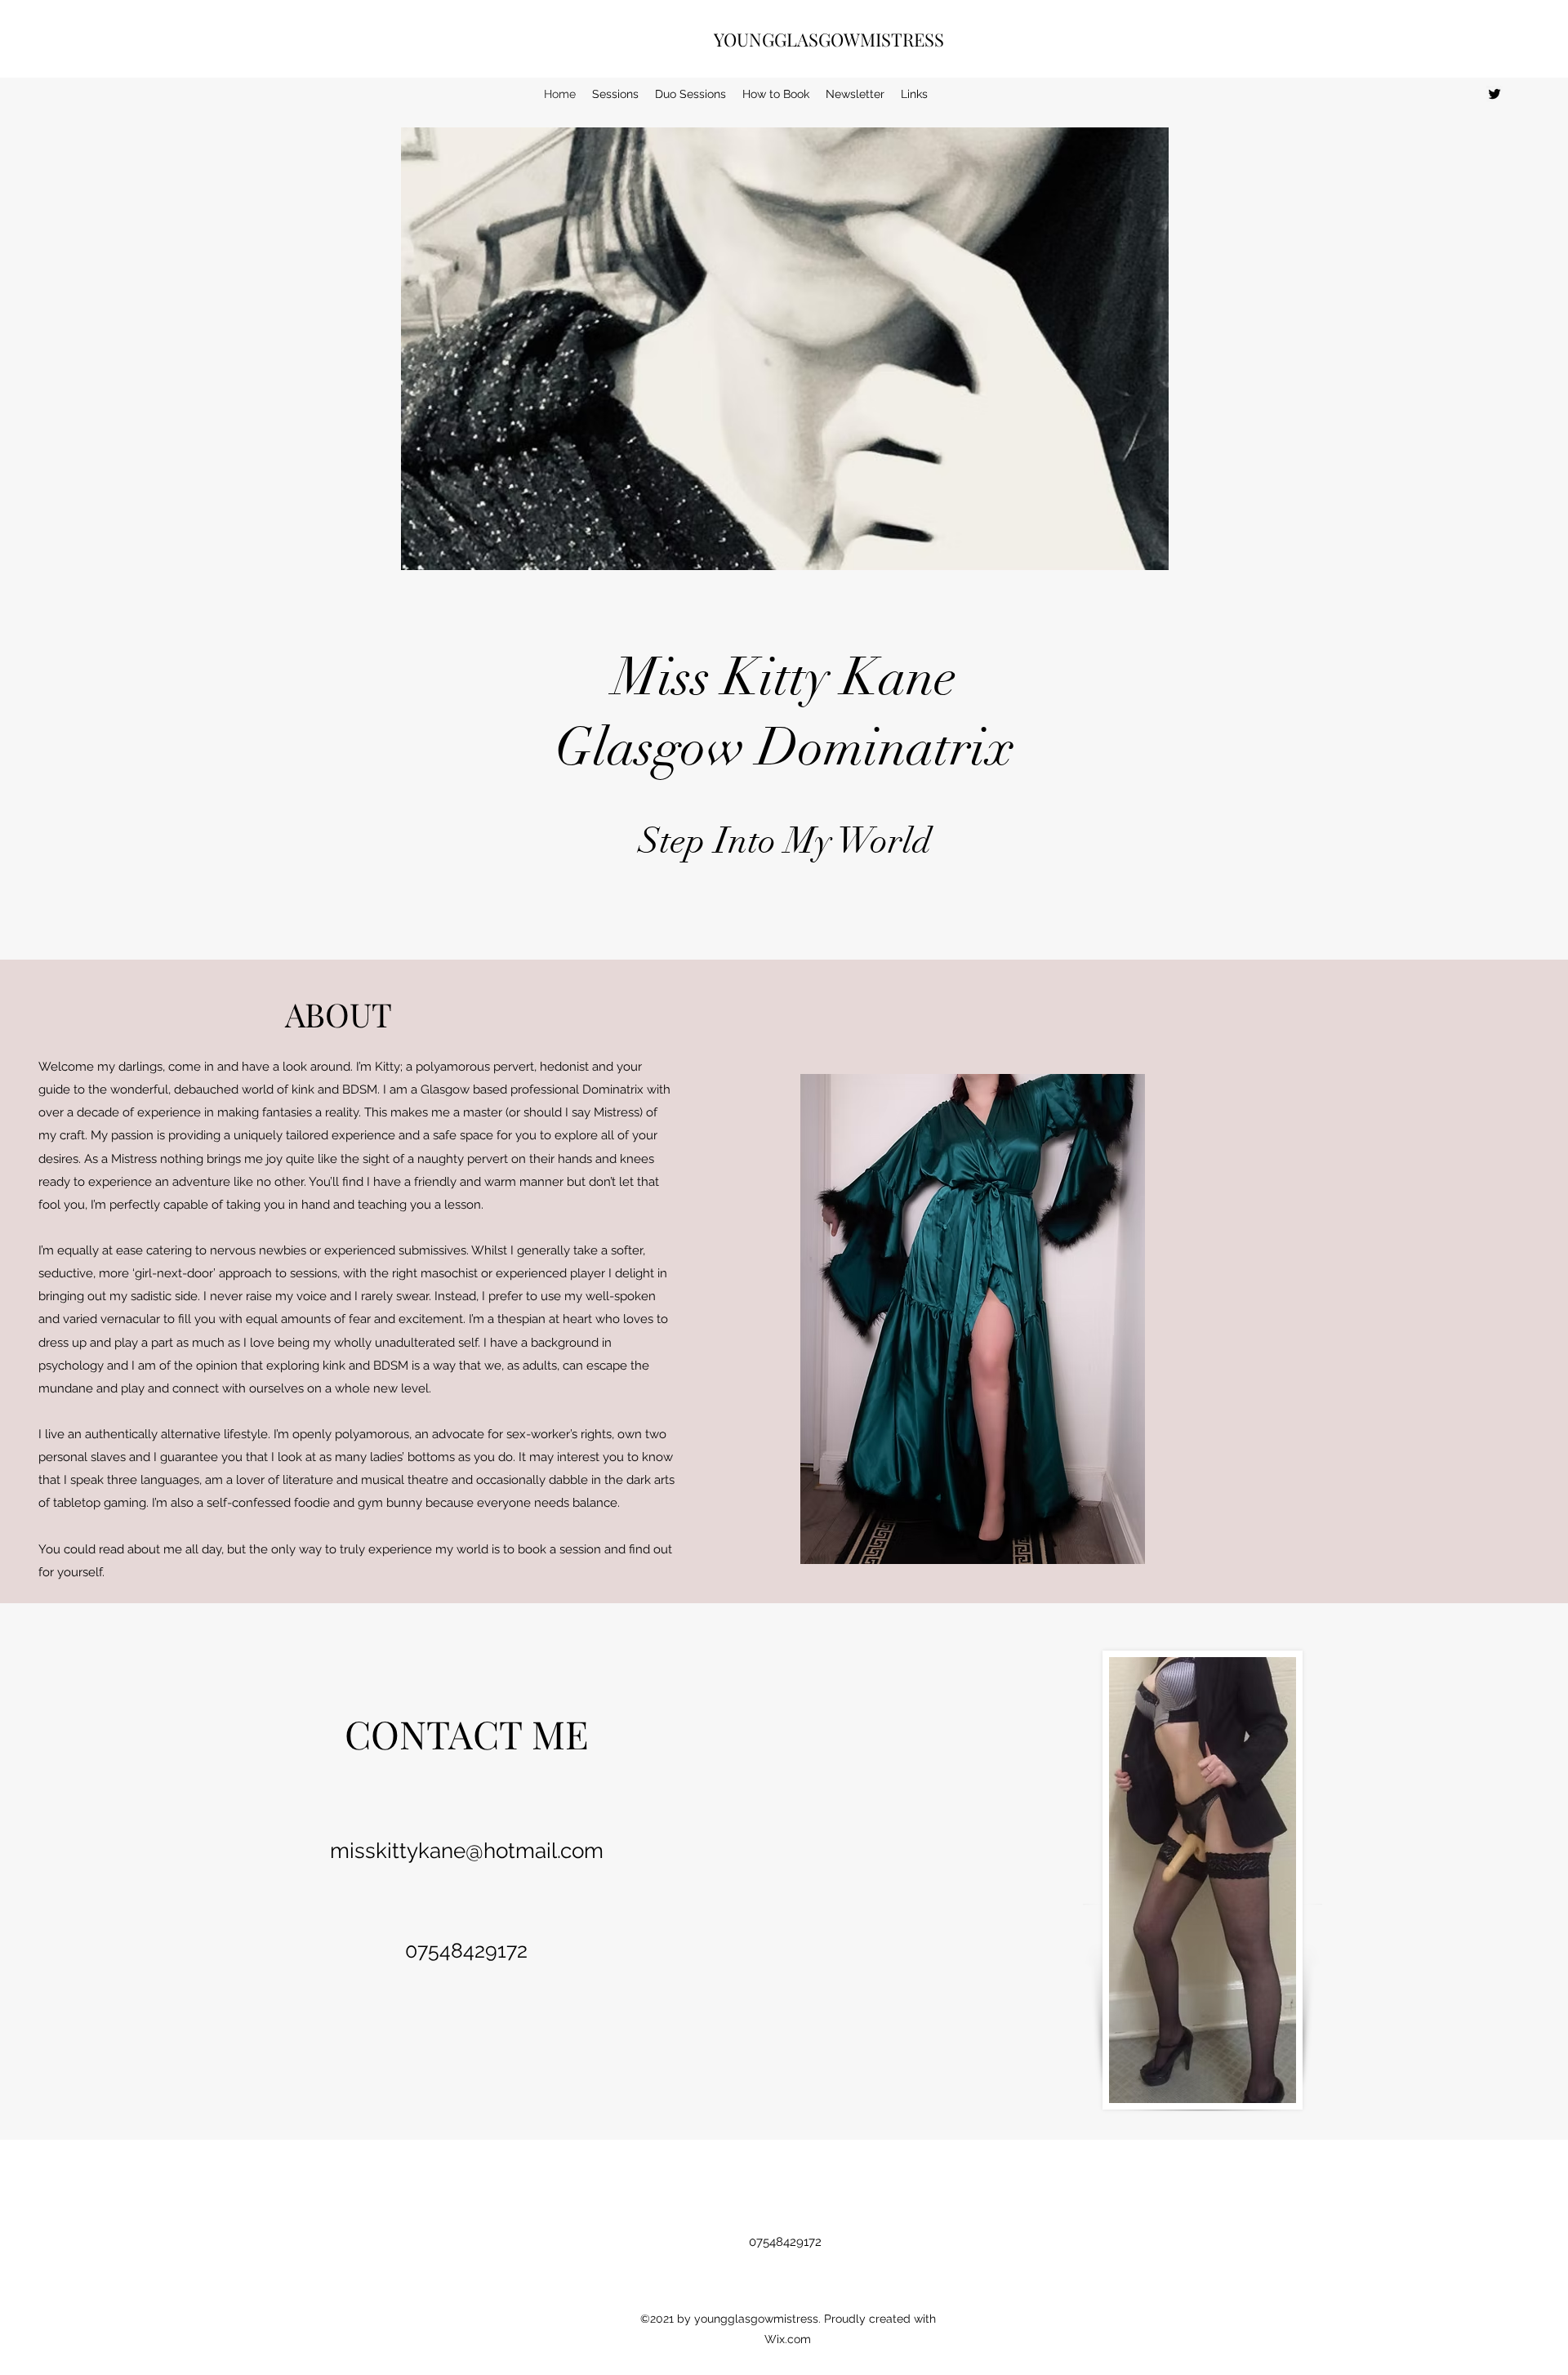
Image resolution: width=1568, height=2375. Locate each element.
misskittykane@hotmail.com (467, 1851)
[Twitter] (1494, 94)
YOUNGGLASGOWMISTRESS (829, 39)
